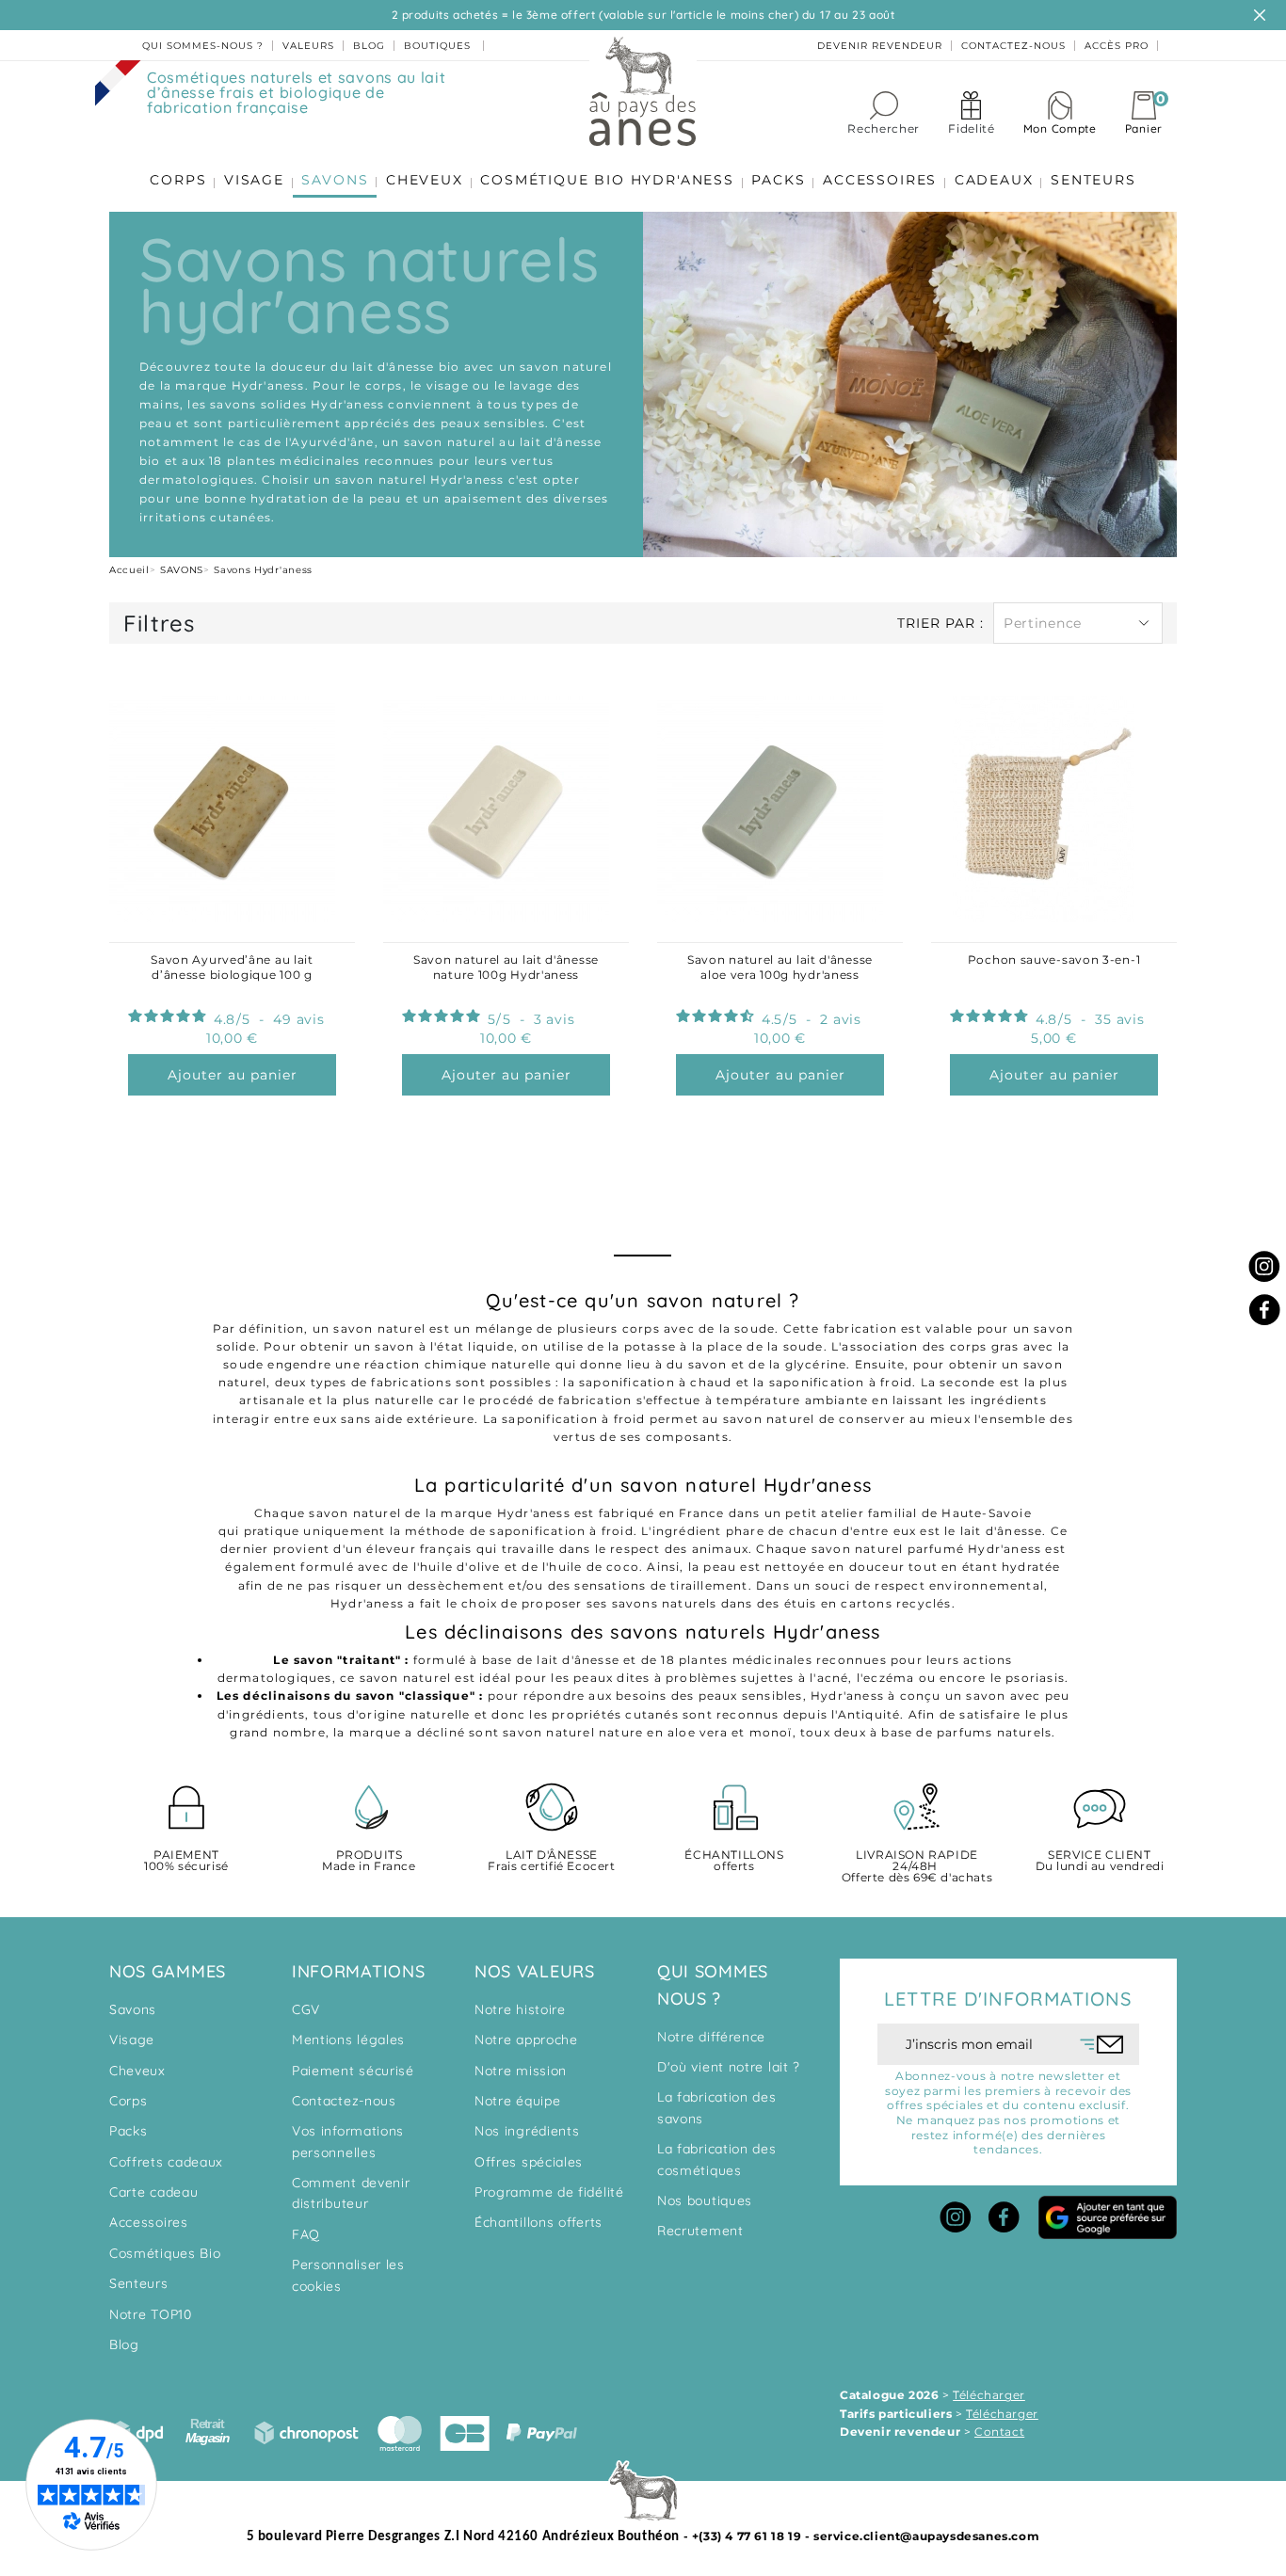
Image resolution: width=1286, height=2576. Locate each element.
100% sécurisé (186, 1861)
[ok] (1102, 2044)
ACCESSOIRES (880, 180)
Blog (124, 2344)
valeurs (308, 46)
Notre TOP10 (151, 2314)
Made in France (369, 1861)
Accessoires (149, 2222)
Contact (999, 2432)
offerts (734, 1861)
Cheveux (137, 2071)
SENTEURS (1093, 180)
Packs (129, 2131)
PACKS (778, 180)
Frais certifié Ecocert (551, 1861)
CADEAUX (994, 180)
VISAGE (254, 180)
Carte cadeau (153, 2192)
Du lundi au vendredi (1100, 1861)
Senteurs (139, 2283)
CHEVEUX (425, 180)
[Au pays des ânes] (643, 90)
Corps (129, 2101)
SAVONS (335, 180)
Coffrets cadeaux (166, 2162)
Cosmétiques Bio (165, 2253)
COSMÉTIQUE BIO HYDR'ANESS (607, 180)
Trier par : (940, 623)
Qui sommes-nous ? (203, 46)
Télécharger (989, 2395)
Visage (132, 2040)
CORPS (178, 180)
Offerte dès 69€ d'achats (917, 1867)
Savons (133, 2009)
